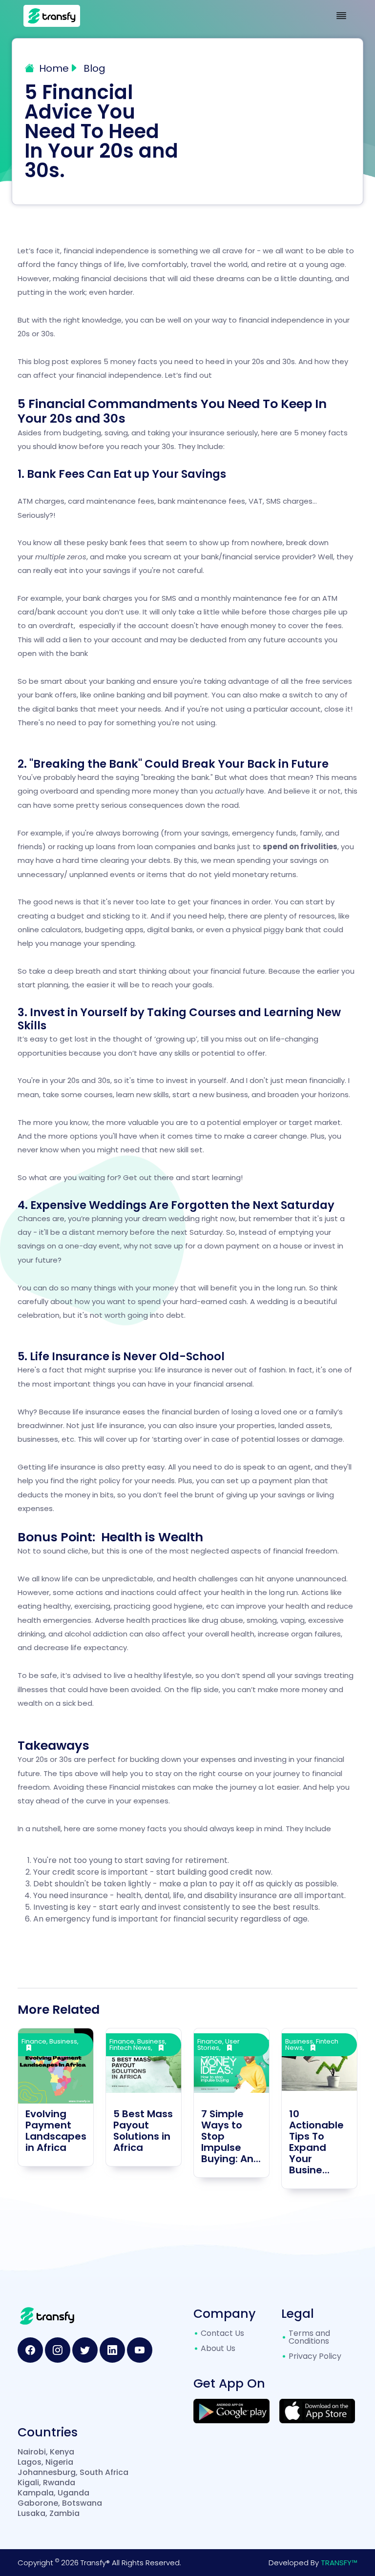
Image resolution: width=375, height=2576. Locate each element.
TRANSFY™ (339, 2563)
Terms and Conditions (309, 2337)
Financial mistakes (142, 1787)
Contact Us (222, 2333)
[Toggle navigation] (341, 16)
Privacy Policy (315, 2356)
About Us (218, 2348)
